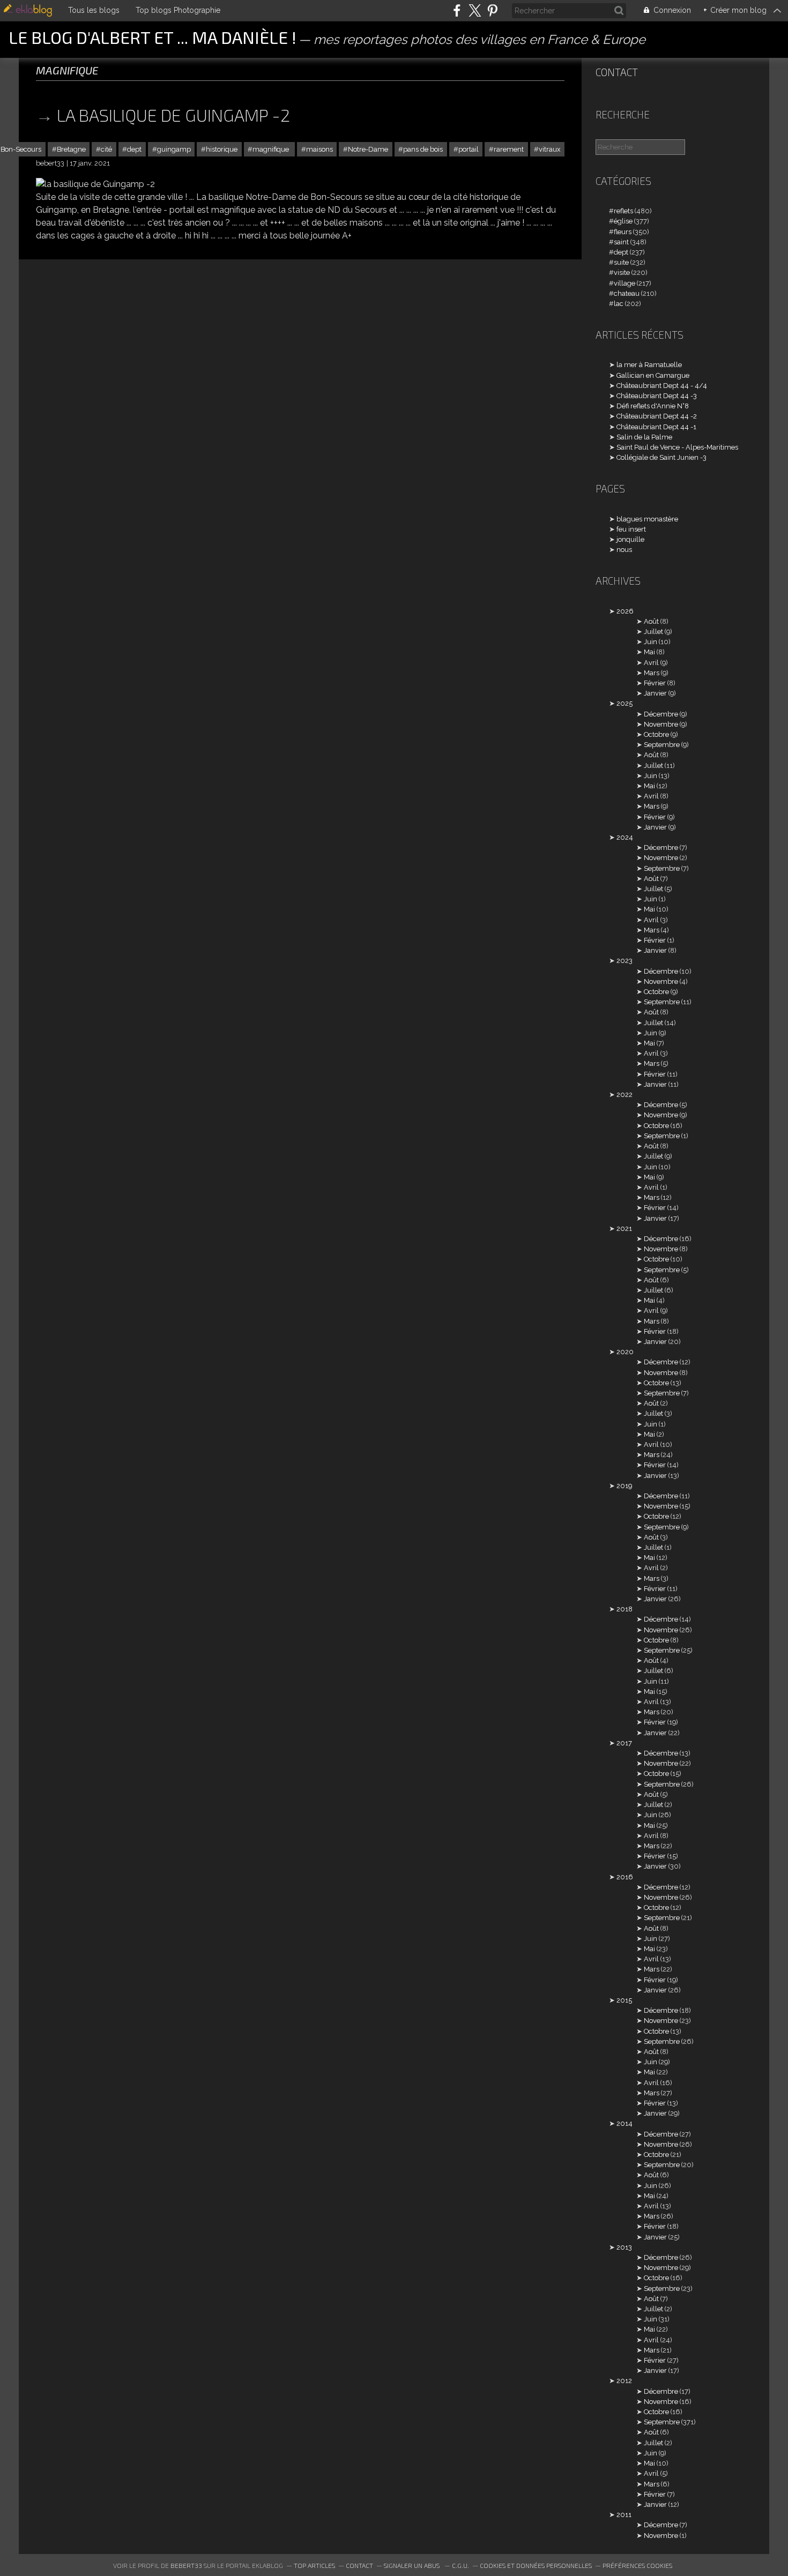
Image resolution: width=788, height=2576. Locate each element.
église (623, 221)
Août (651, 621)
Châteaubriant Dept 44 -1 (656, 427)
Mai (649, 652)
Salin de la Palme (644, 437)
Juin (651, 642)
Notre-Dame (368, 149)
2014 (625, 2123)
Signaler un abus (412, 2565)
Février (655, 683)
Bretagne (71, 149)
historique (222, 149)
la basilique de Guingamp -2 (173, 115)
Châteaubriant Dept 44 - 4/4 (662, 386)
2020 (625, 1352)
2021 (624, 1229)
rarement (509, 149)
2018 (625, 1609)
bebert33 (186, 2565)
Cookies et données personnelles (536, 2565)
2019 (624, 1486)
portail (469, 149)
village (625, 283)
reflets (623, 211)
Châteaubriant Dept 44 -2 (657, 416)
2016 (625, 1877)
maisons (319, 149)
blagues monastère (647, 519)
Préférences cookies (637, 2565)
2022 (625, 1095)
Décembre (661, 714)
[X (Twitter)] (475, 10)
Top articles (314, 2565)
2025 (625, 703)
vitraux (549, 149)
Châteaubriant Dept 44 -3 (657, 396)
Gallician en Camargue (653, 375)
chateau (627, 293)
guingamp (174, 149)
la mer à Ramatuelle (649, 365)
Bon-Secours (21, 149)
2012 (624, 2381)
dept (134, 149)
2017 (624, 1743)
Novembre (661, 724)
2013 (624, 2247)
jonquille (630, 539)
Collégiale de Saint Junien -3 (661, 457)
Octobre (656, 734)
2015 (624, 2000)
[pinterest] (492, 10)
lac (619, 304)
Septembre (662, 745)
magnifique (272, 149)
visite (622, 272)
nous (624, 550)
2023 (625, 961)
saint (621, 242)
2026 (625, 611)
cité (106, 149)
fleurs (623, 232)
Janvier (655, 693)
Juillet (653, 632)
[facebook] (457, 10)
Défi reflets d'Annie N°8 (653, 406)
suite (621, 262)
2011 (624, 2515)
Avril (651, 663)
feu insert (631, 529)
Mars (652, 673)
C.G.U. (460, 2565)
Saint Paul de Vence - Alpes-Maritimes (677, 447)
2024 (625, 837)
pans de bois (423, 149)
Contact (617, 72)
